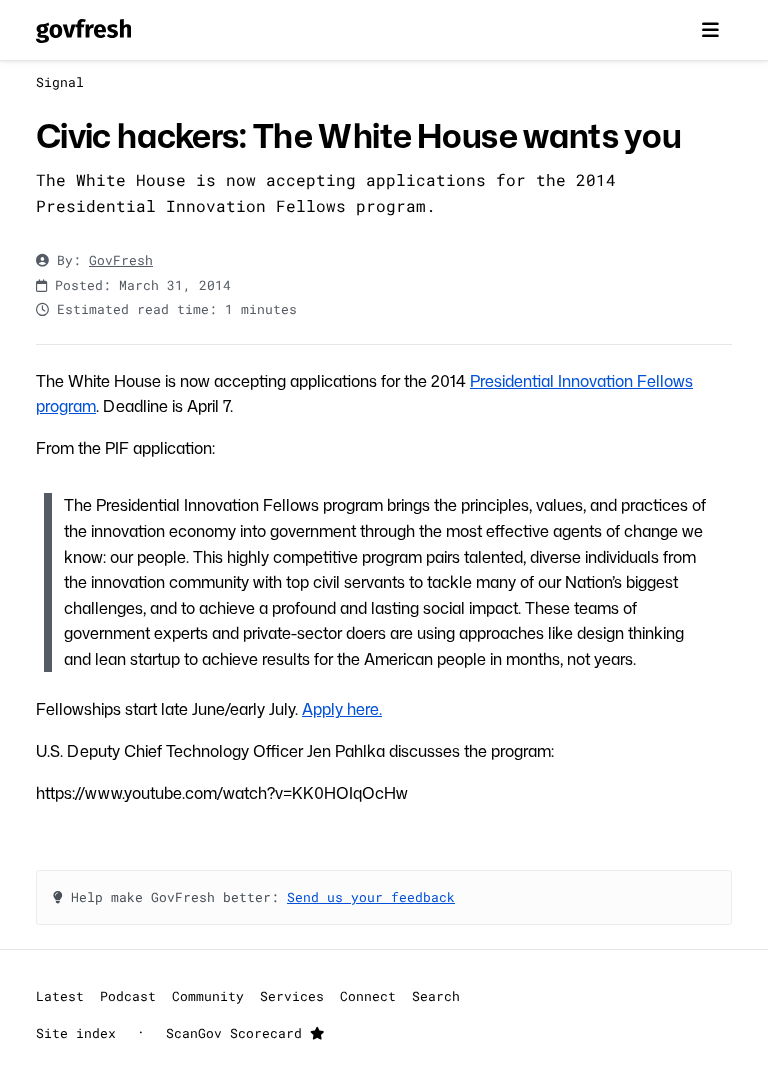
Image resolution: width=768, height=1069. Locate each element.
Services (292, 996)
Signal (60, 82)
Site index (76, 1033)
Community (208, 996)
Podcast (128, 996)
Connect (368, 996)
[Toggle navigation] (710, 30)
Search (436, 996)
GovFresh (121, 260)
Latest (60, 996)
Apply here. (342, 709)
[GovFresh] (83, 30)
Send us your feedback (371, 897)
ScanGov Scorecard (238, 1033)
